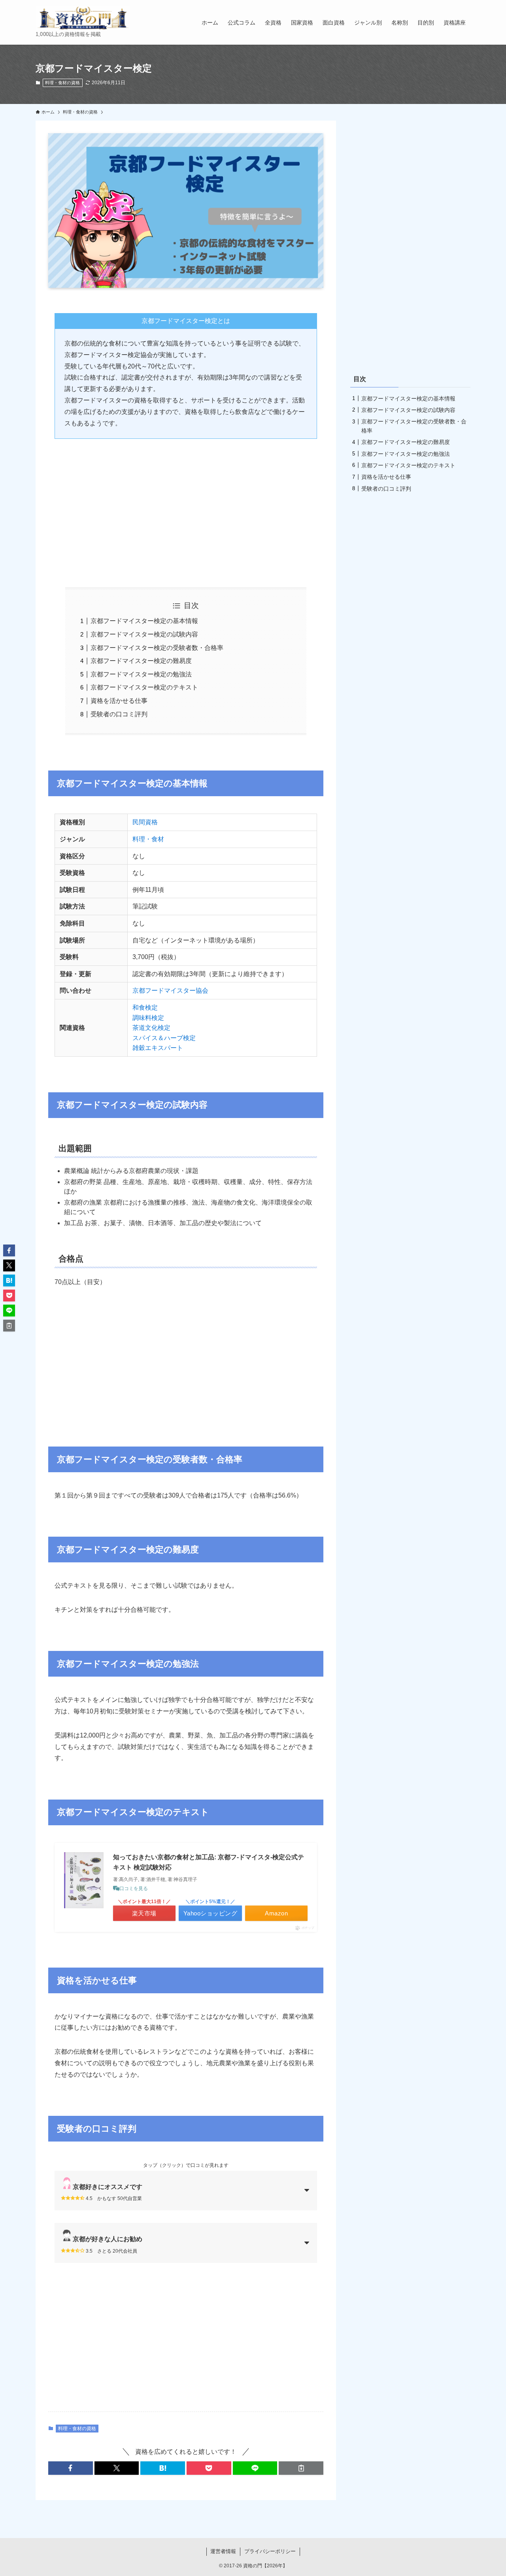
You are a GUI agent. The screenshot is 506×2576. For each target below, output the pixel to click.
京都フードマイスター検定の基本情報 (144, 621)
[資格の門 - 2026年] (83, 18)
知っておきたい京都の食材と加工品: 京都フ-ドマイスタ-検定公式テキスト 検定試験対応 (209, 1862)
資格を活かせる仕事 (119, 701)
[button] (71, 2468)
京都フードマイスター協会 (170, 991)
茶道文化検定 (151, 1028)
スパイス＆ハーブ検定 (164, 1038)
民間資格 (145, 822)
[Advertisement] (186, 507)
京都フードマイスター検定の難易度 (141, 661)
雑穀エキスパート (158, 1048)
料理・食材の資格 (62, 83)
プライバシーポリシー (270, 2551)
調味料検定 (148, 1018)
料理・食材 (148, 839)
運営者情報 (223, 2551)
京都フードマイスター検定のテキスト (144, 687)
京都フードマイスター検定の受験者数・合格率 (157, 648)
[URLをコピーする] (301, 2468)
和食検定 (145, 1008)
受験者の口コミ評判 (119, 714)
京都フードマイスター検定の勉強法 (141, 674)
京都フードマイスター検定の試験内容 (144, 634)
